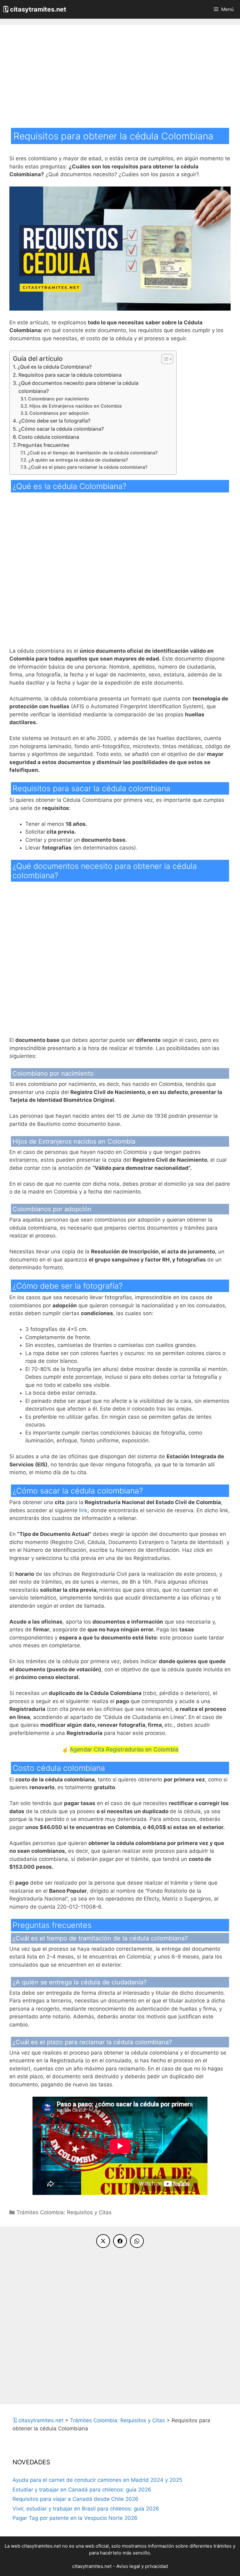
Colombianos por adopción (59, 413)
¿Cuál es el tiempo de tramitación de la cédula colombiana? (92, 453)
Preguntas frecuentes (43, 445)
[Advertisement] (120, 81)
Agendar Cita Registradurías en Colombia (124, 1749)
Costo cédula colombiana (49, 437)
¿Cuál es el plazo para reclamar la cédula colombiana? (88, 467)
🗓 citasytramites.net (35, 9)
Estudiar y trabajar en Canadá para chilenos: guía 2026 (82, 2490)
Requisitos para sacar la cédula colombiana (70, 375)
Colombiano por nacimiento (59, 399)
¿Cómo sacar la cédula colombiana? (61, 429)
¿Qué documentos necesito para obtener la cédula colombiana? (78, 387)
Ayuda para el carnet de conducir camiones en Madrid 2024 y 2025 (97, 2480)
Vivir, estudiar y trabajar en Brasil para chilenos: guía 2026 (86, 2509)
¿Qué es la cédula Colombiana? (55, 367)
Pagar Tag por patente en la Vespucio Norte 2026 (75, 2518)
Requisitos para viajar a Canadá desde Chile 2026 (75, 2499)
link (83, 1510)
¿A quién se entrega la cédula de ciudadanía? (78, 460)
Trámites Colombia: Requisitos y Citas (64, 2212)
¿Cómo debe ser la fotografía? (55, 421)
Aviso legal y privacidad (142, 2566)
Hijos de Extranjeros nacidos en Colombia (75, 406)
